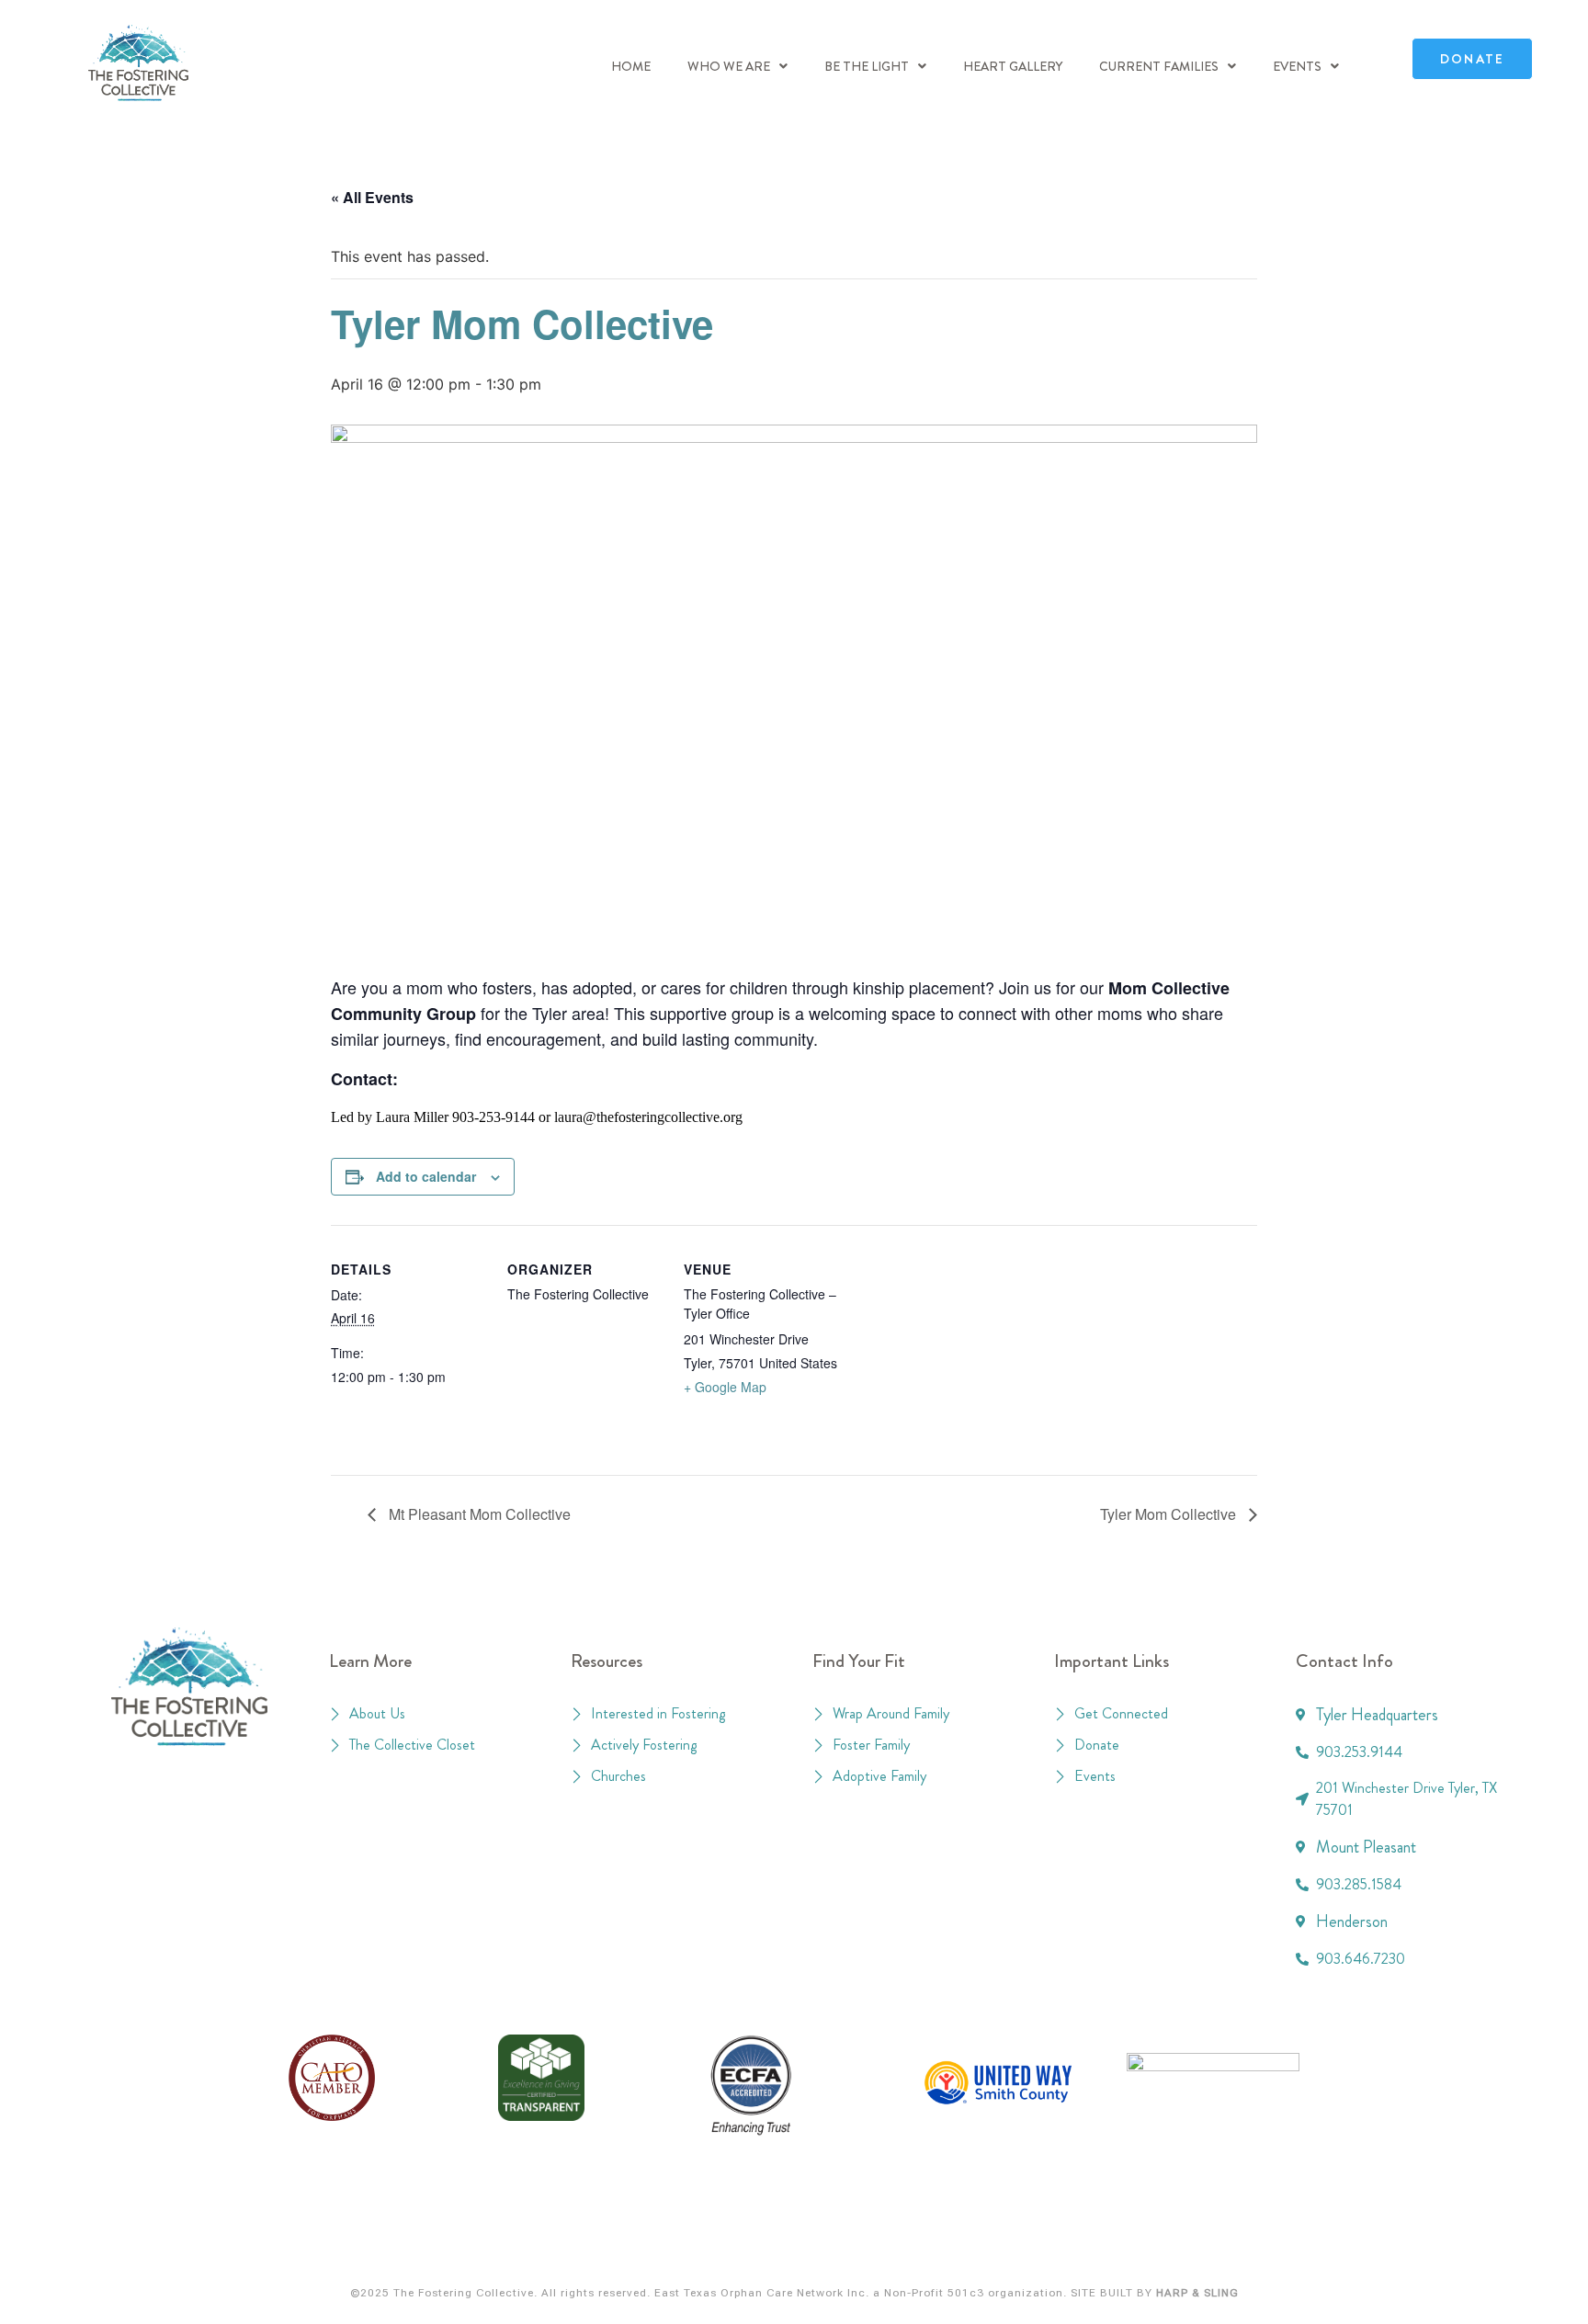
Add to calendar (426, 1176)
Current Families (1159, 66)
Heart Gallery (1013, 66)
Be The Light (867, 66)
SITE (1083, 2293)
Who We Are (729, 66)
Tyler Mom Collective (1170, 1514)
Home (631, 66)
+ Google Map (725, 1387)
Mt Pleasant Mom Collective (478, 1514)
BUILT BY (1168, 2293)
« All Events (372, 197)
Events (1297, 66)
